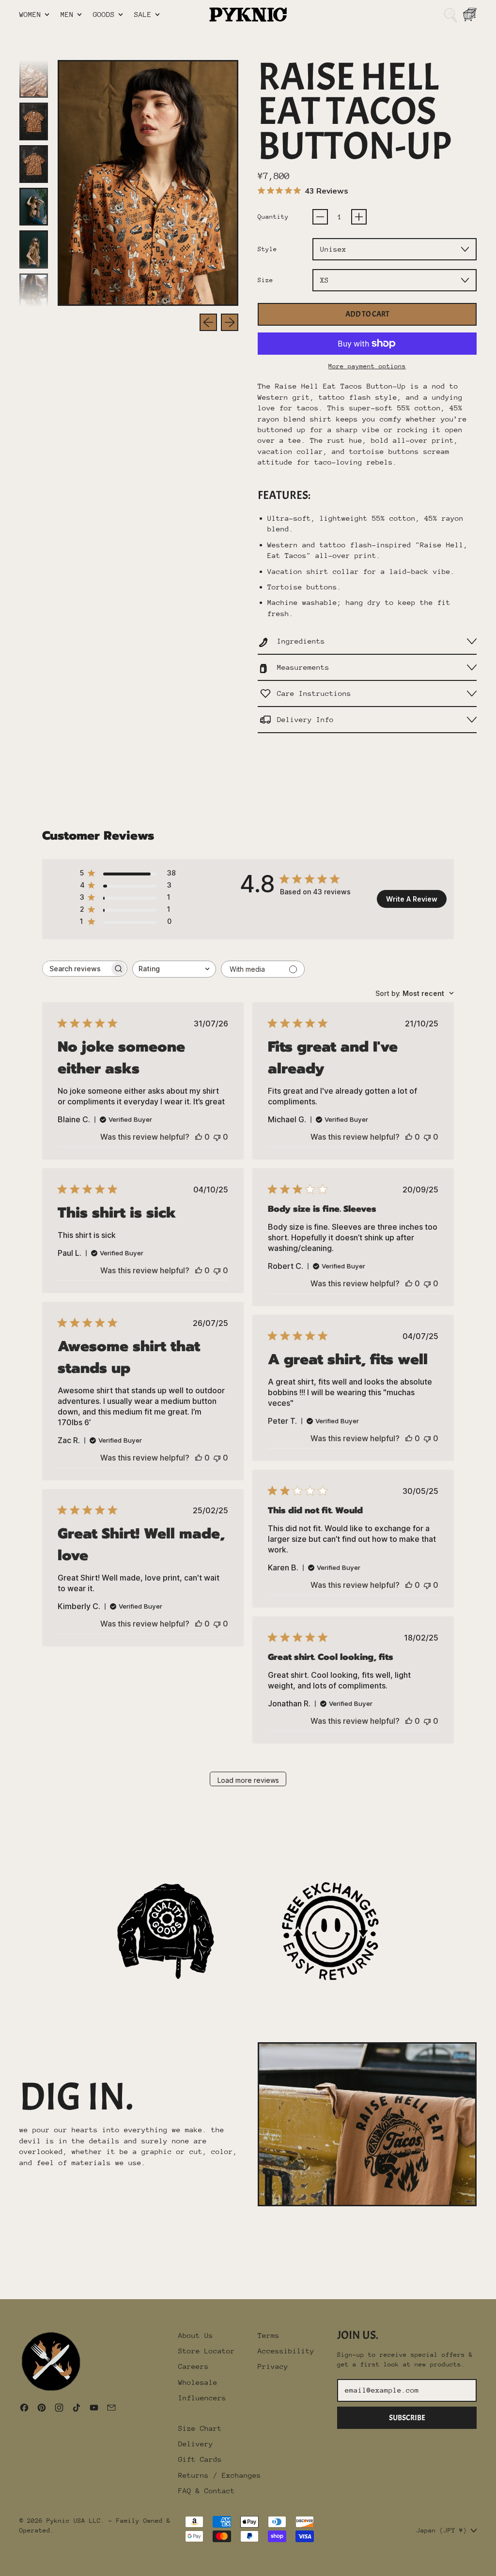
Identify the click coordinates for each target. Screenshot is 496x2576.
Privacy (273, 2366)
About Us (196, 2335)
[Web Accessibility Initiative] (4, 2565)
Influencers (202, 2398)
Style (267, 249)
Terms (269, 2335)
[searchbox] (76, 969)
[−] (320, 217)
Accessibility (286, 2351)
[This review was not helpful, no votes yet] (217, 1137)
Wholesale (198, 2382)
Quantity (273, 217)
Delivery (196, 2444)
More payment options (367, 366)
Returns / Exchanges (220, 2475)
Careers (194, 2366)
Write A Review (412, 899)
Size (265, 280)
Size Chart (200, 2428)
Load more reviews (248, 1780)
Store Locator (207, 2351)
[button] (450, 15)
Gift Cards (200, 2459)
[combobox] (174, 969)
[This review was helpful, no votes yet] (199, 1137)
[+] (359, 217)
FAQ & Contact (207, 2491)
